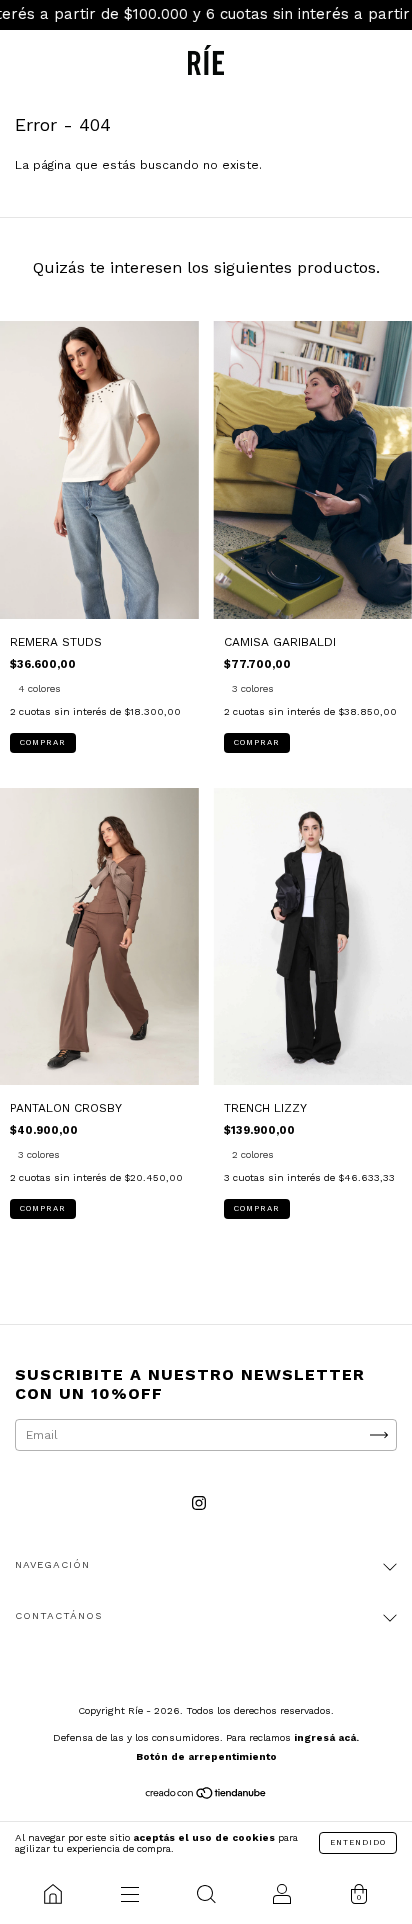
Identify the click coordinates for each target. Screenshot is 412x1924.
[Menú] (129, 1894)
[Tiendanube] (206, 1796)
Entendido (358, 1842)
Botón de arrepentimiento (206, 1756)
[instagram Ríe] (199, 1504)
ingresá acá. (326, 1737)
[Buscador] (206, 1894)
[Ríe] (53, 1894)
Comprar (43, 742)
